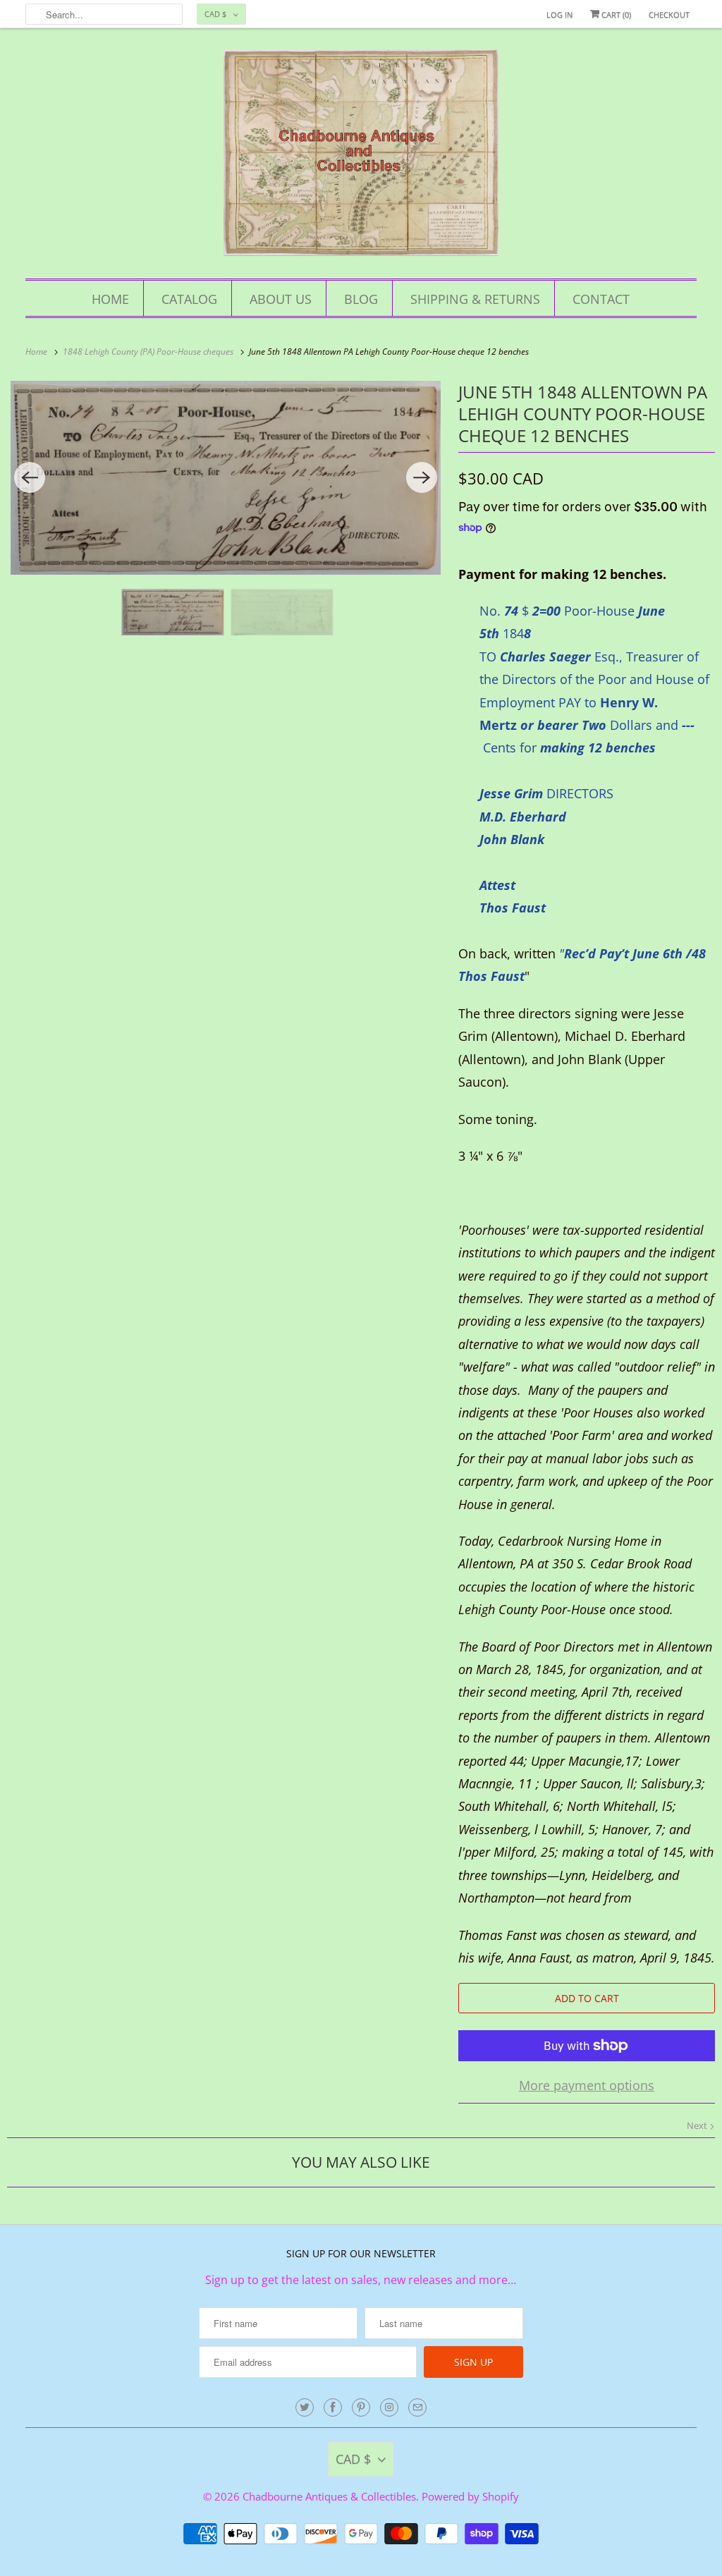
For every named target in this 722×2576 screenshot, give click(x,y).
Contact (601, 299)
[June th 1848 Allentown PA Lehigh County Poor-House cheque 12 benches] (226, 478)
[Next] (422, 477)
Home (110, 299)
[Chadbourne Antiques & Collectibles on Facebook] (333, 2407)
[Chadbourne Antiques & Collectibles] (361, 157)
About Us (281, 299)
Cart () (615, 14)
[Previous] (30, 477)
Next (698, 2125)
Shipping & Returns (475, 299)
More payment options (587, 2085)
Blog (361, 299)
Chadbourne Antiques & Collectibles (329, 2496)
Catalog (189, 299)
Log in (559, 14)
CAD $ (215, 14)
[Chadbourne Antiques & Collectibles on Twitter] (305, 2407)
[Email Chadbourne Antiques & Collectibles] (417, 2407)
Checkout (669, 14)
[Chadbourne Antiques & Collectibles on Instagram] (389, 2407)
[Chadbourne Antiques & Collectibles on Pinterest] (361, 2407)
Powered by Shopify (470, 2496)
